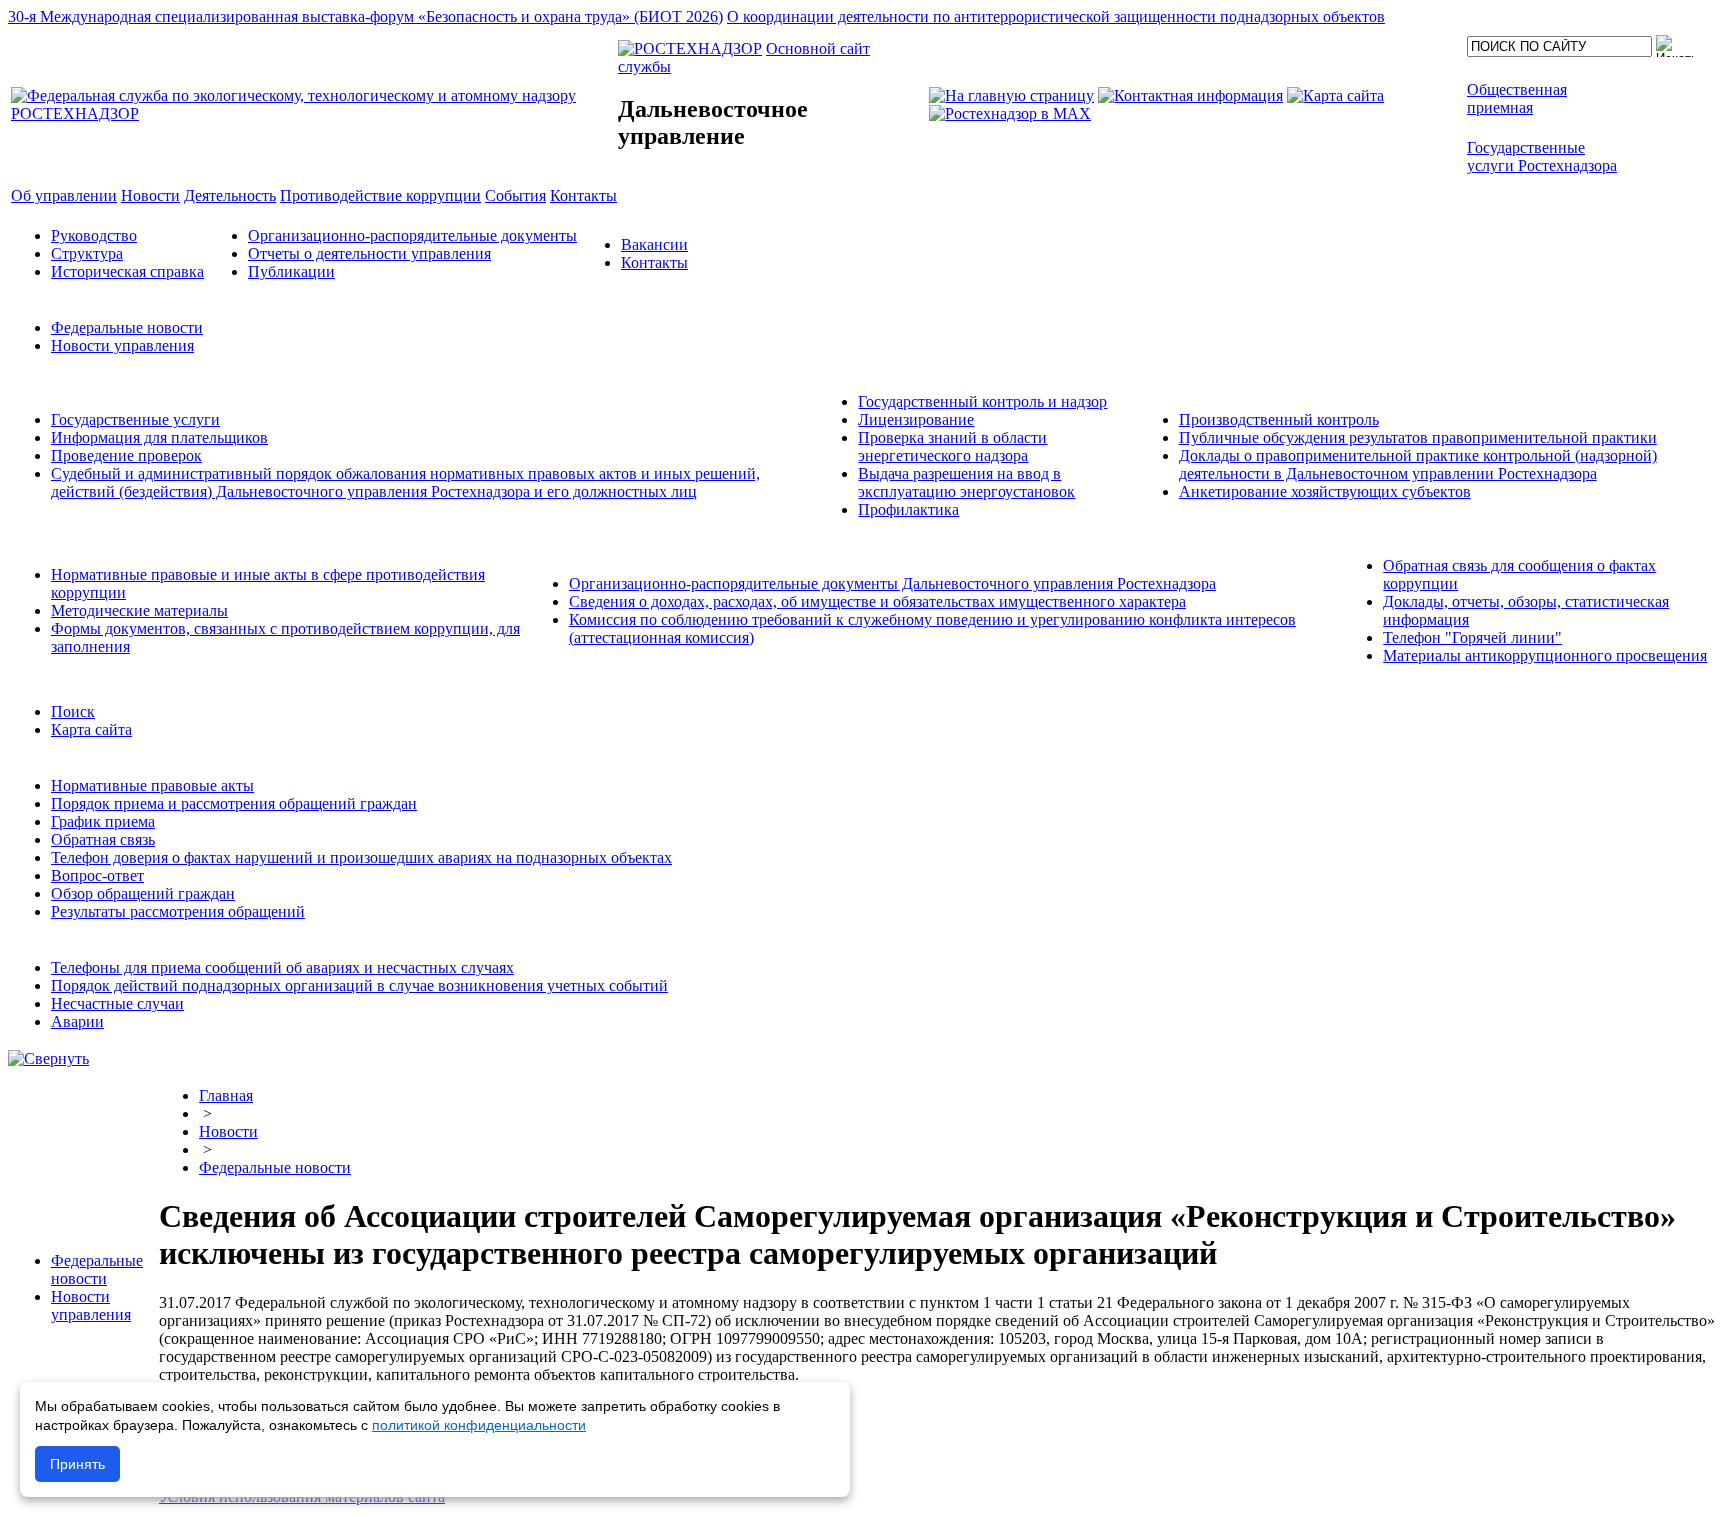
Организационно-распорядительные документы (412, 235)
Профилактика (908, 509)
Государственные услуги (135, 419)
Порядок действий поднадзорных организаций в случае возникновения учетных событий (359, 985)
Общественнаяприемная (1517, 98)
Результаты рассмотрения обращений (178, 911)
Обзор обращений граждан (143, 893)
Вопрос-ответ (97, 875)
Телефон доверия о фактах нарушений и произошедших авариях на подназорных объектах (361, 857)
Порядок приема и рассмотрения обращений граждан (234, 803)
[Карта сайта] (1335, 95)
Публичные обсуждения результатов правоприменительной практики (1418, 437)
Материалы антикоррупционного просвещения (1545, 655)
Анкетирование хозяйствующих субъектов (1325, 491)
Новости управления (122, 345)
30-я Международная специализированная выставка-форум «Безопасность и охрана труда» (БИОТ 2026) (365, 16)
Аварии (77, 1021)
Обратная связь (103, 839)
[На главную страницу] (1011, 95)
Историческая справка (127, 271)
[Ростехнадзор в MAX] (1010, 113)
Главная (226, 1095)
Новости (228, 1131)
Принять (77, 1464)
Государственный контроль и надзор (982, 401)
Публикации (291, 271)
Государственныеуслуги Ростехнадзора (1542, 156)
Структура (87, 253)
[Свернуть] (48, 1058)
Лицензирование (916, 419)
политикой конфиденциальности (479, 1425)
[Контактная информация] (1190, 95)
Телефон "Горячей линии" (1472, 637)
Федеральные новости (127, 327)
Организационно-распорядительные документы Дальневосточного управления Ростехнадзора (892, 583)
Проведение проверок (126, 455)
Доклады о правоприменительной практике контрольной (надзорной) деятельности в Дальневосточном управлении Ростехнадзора (1418, 464)
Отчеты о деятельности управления (369, 253)
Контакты (654, 262)
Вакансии (654, 244)
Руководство (94, 235)
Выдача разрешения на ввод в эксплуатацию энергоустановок (966, 482)
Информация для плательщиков (159, 437)
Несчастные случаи (117, 1003)
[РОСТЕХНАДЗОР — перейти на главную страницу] (312, 113)
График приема (103, 821)
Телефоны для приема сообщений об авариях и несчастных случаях (282, 967)
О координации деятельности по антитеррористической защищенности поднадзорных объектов (1056, 16)
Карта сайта (91, 729)
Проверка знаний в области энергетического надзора (952, 446)
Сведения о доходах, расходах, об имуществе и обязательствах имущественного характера (877, 601)
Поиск (73, 711)
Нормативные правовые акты (152, 785)
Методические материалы (139, 610)
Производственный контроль (1279, 419)
